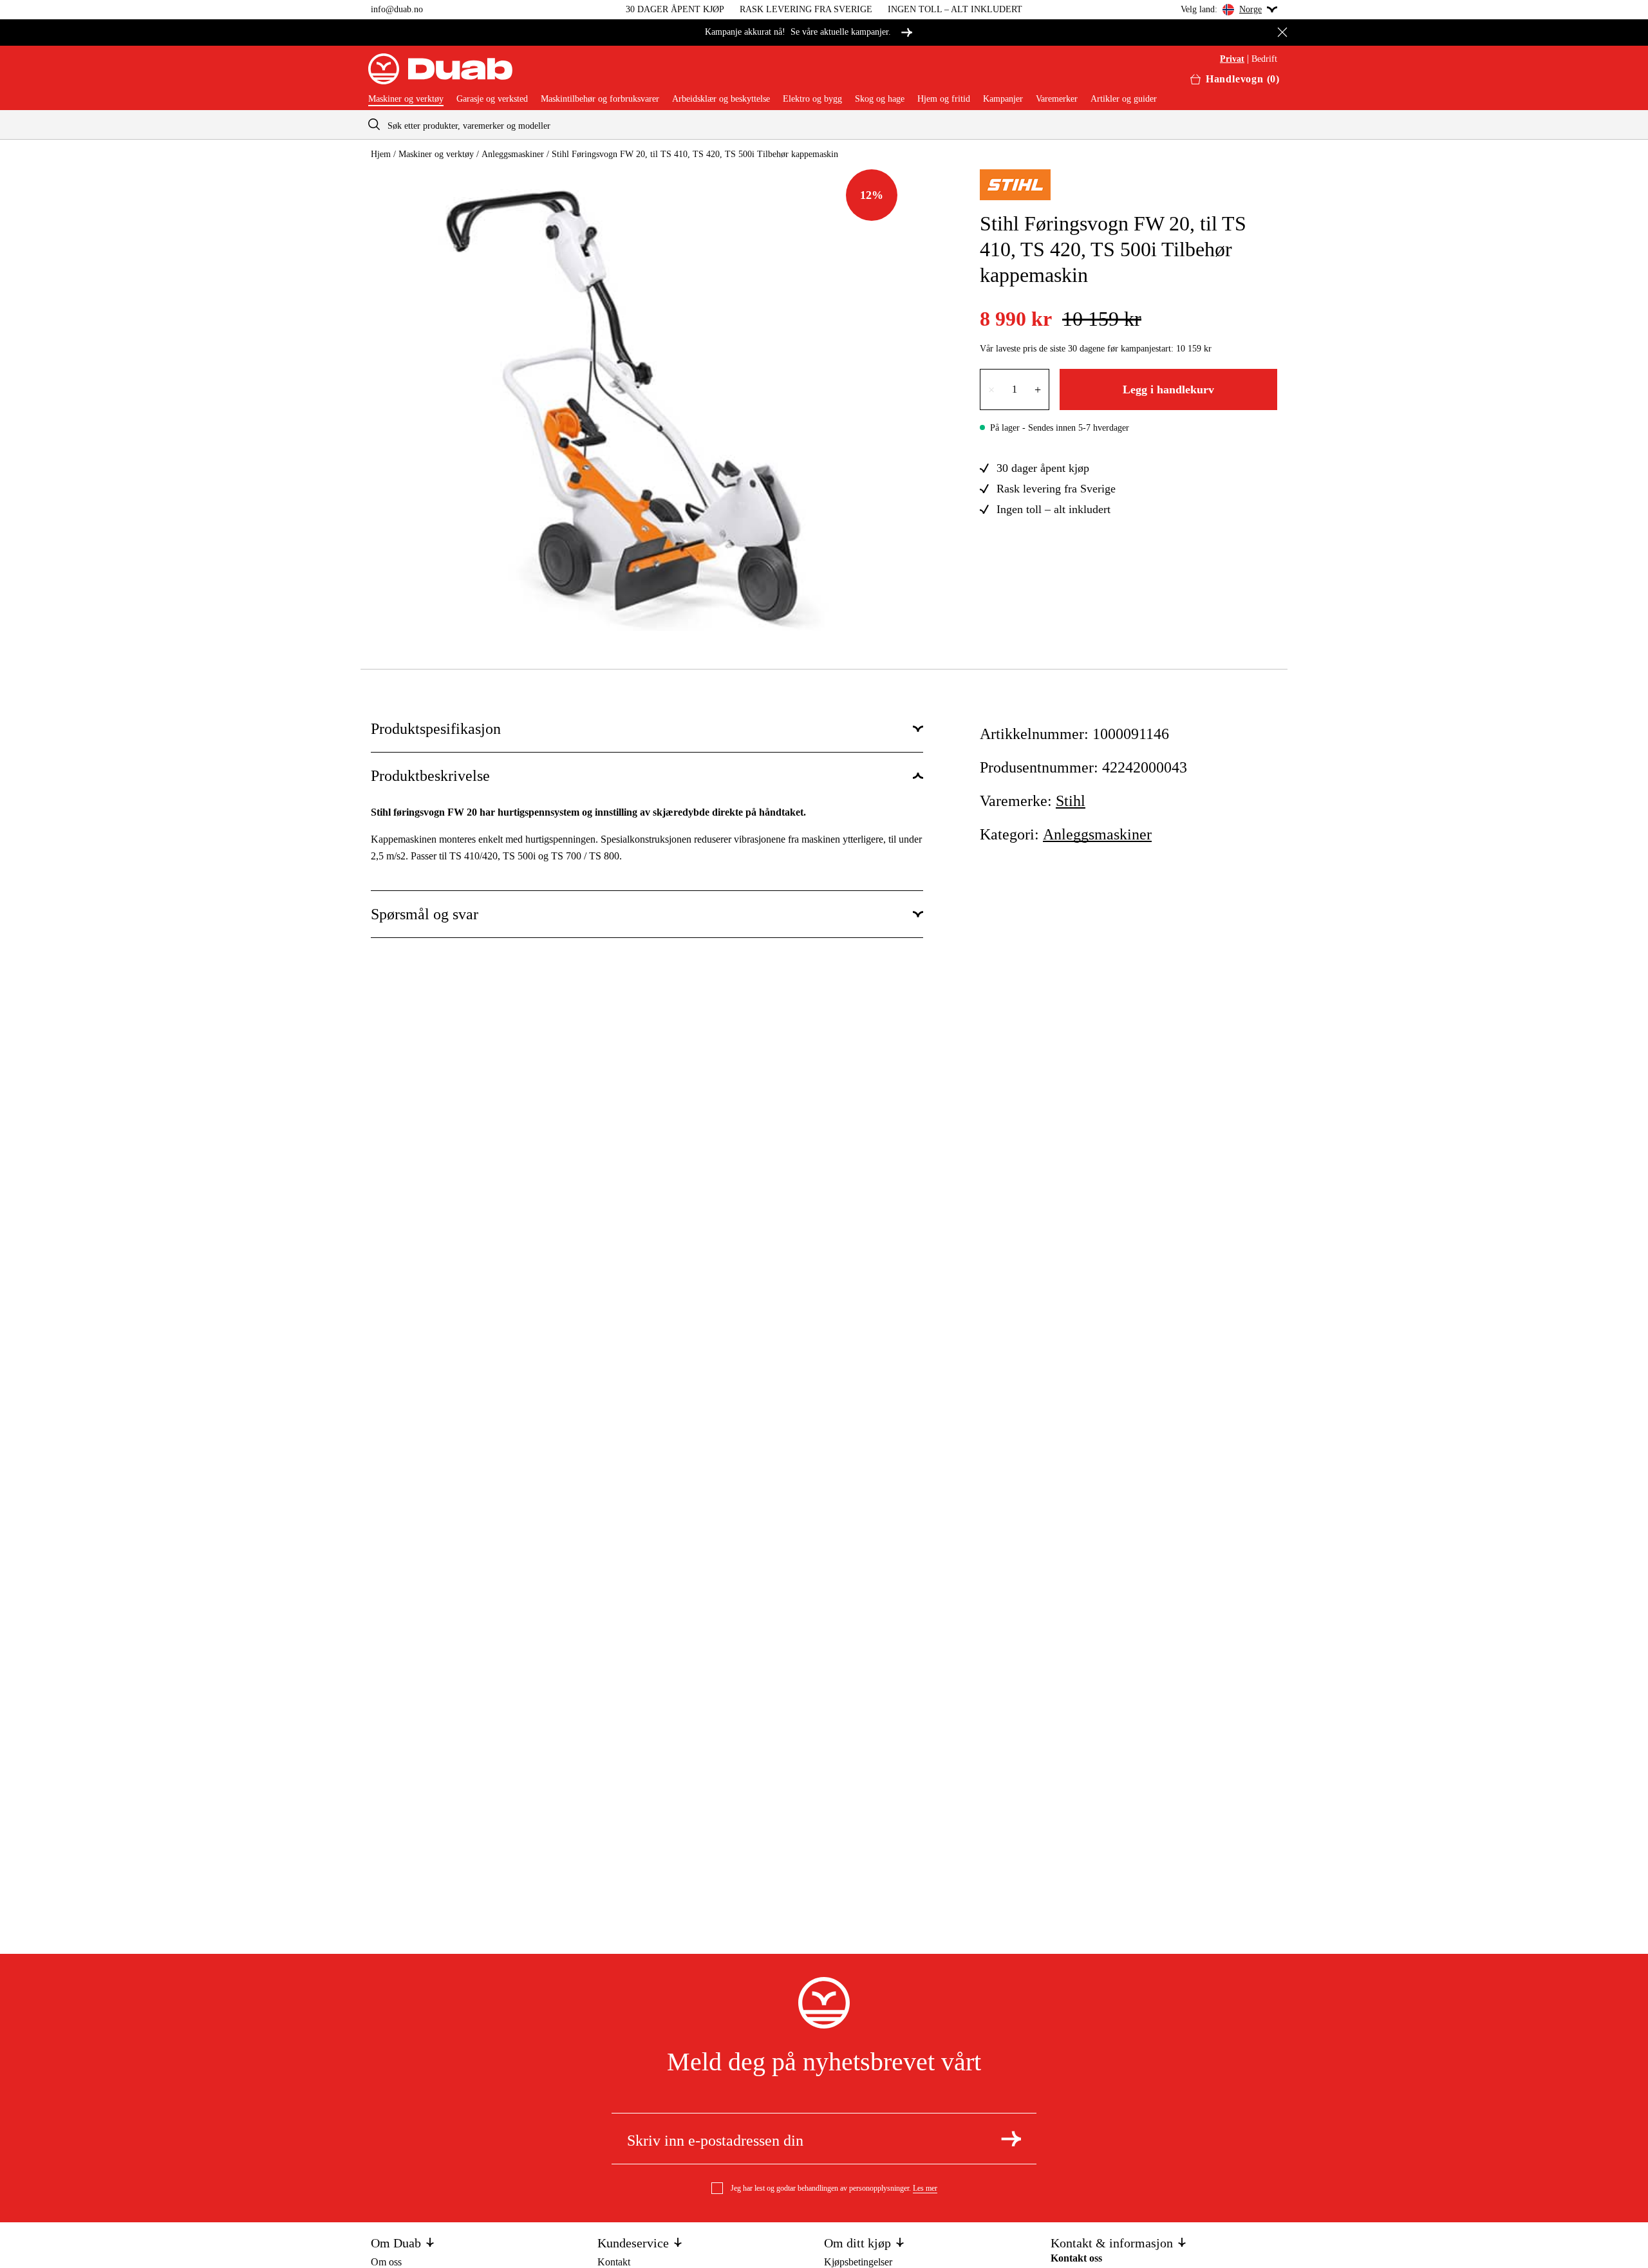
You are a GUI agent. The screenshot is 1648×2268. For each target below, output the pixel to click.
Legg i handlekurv (1168, 389)
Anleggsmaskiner (513, 154)
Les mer (925, 2188)
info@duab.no (397, 9)
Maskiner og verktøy (406, 99)
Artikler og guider (1124, 99)
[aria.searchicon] (374, 125)
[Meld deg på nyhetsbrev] (1011, 2139)
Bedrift (1264, 59)
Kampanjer (1003, 99)
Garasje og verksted (492, 99)
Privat (1232, 59)
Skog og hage (880, 99)
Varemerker (1057, 99)
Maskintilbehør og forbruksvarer (600, 99)
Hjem (381, 154)
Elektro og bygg (812, 99)
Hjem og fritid (944, 99)
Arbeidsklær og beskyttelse (721, 99)
